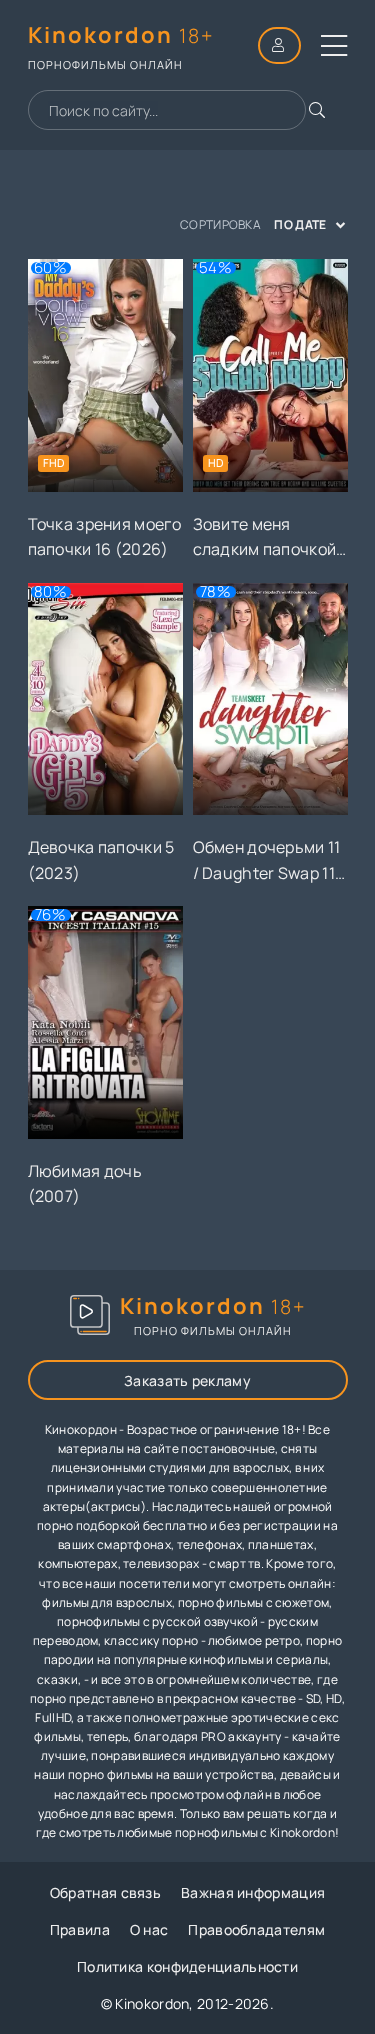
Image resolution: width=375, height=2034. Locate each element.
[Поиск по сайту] (317, 110)
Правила (80, 1929)
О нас (149, 1929)
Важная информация (253, 1892)
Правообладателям (256, 1929)
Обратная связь (105, 1892)
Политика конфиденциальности (187, 1966)
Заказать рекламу (187, 1380)
